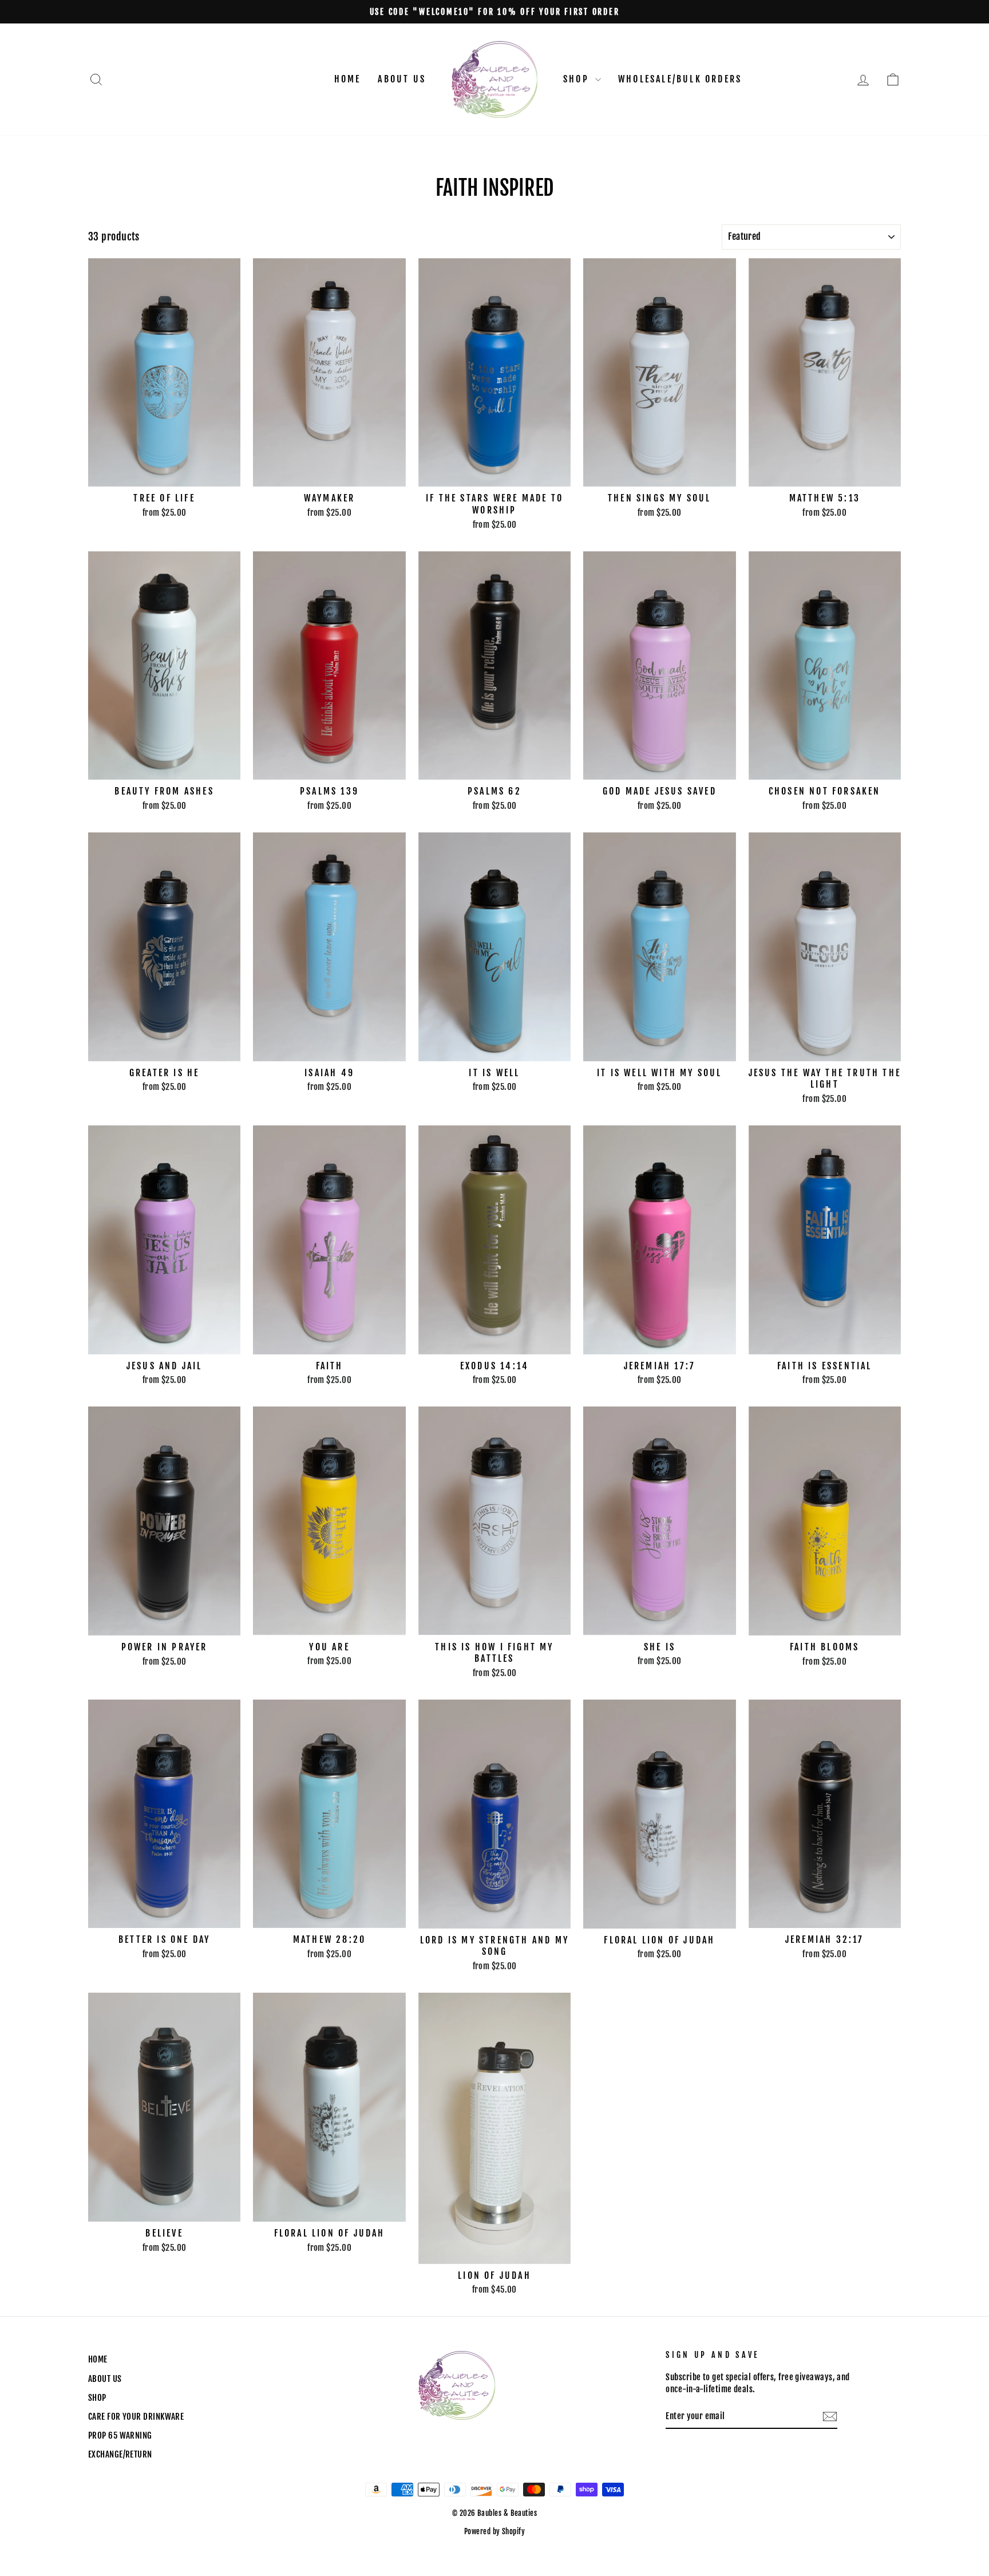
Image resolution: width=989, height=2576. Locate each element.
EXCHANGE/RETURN (120, 2454)
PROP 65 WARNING (120, 2435)
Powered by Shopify (494, 2531)
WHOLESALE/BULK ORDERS (680, 79)
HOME (348, 79)
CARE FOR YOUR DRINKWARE (136, 2417)
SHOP (578, 79)
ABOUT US (402, 79)
